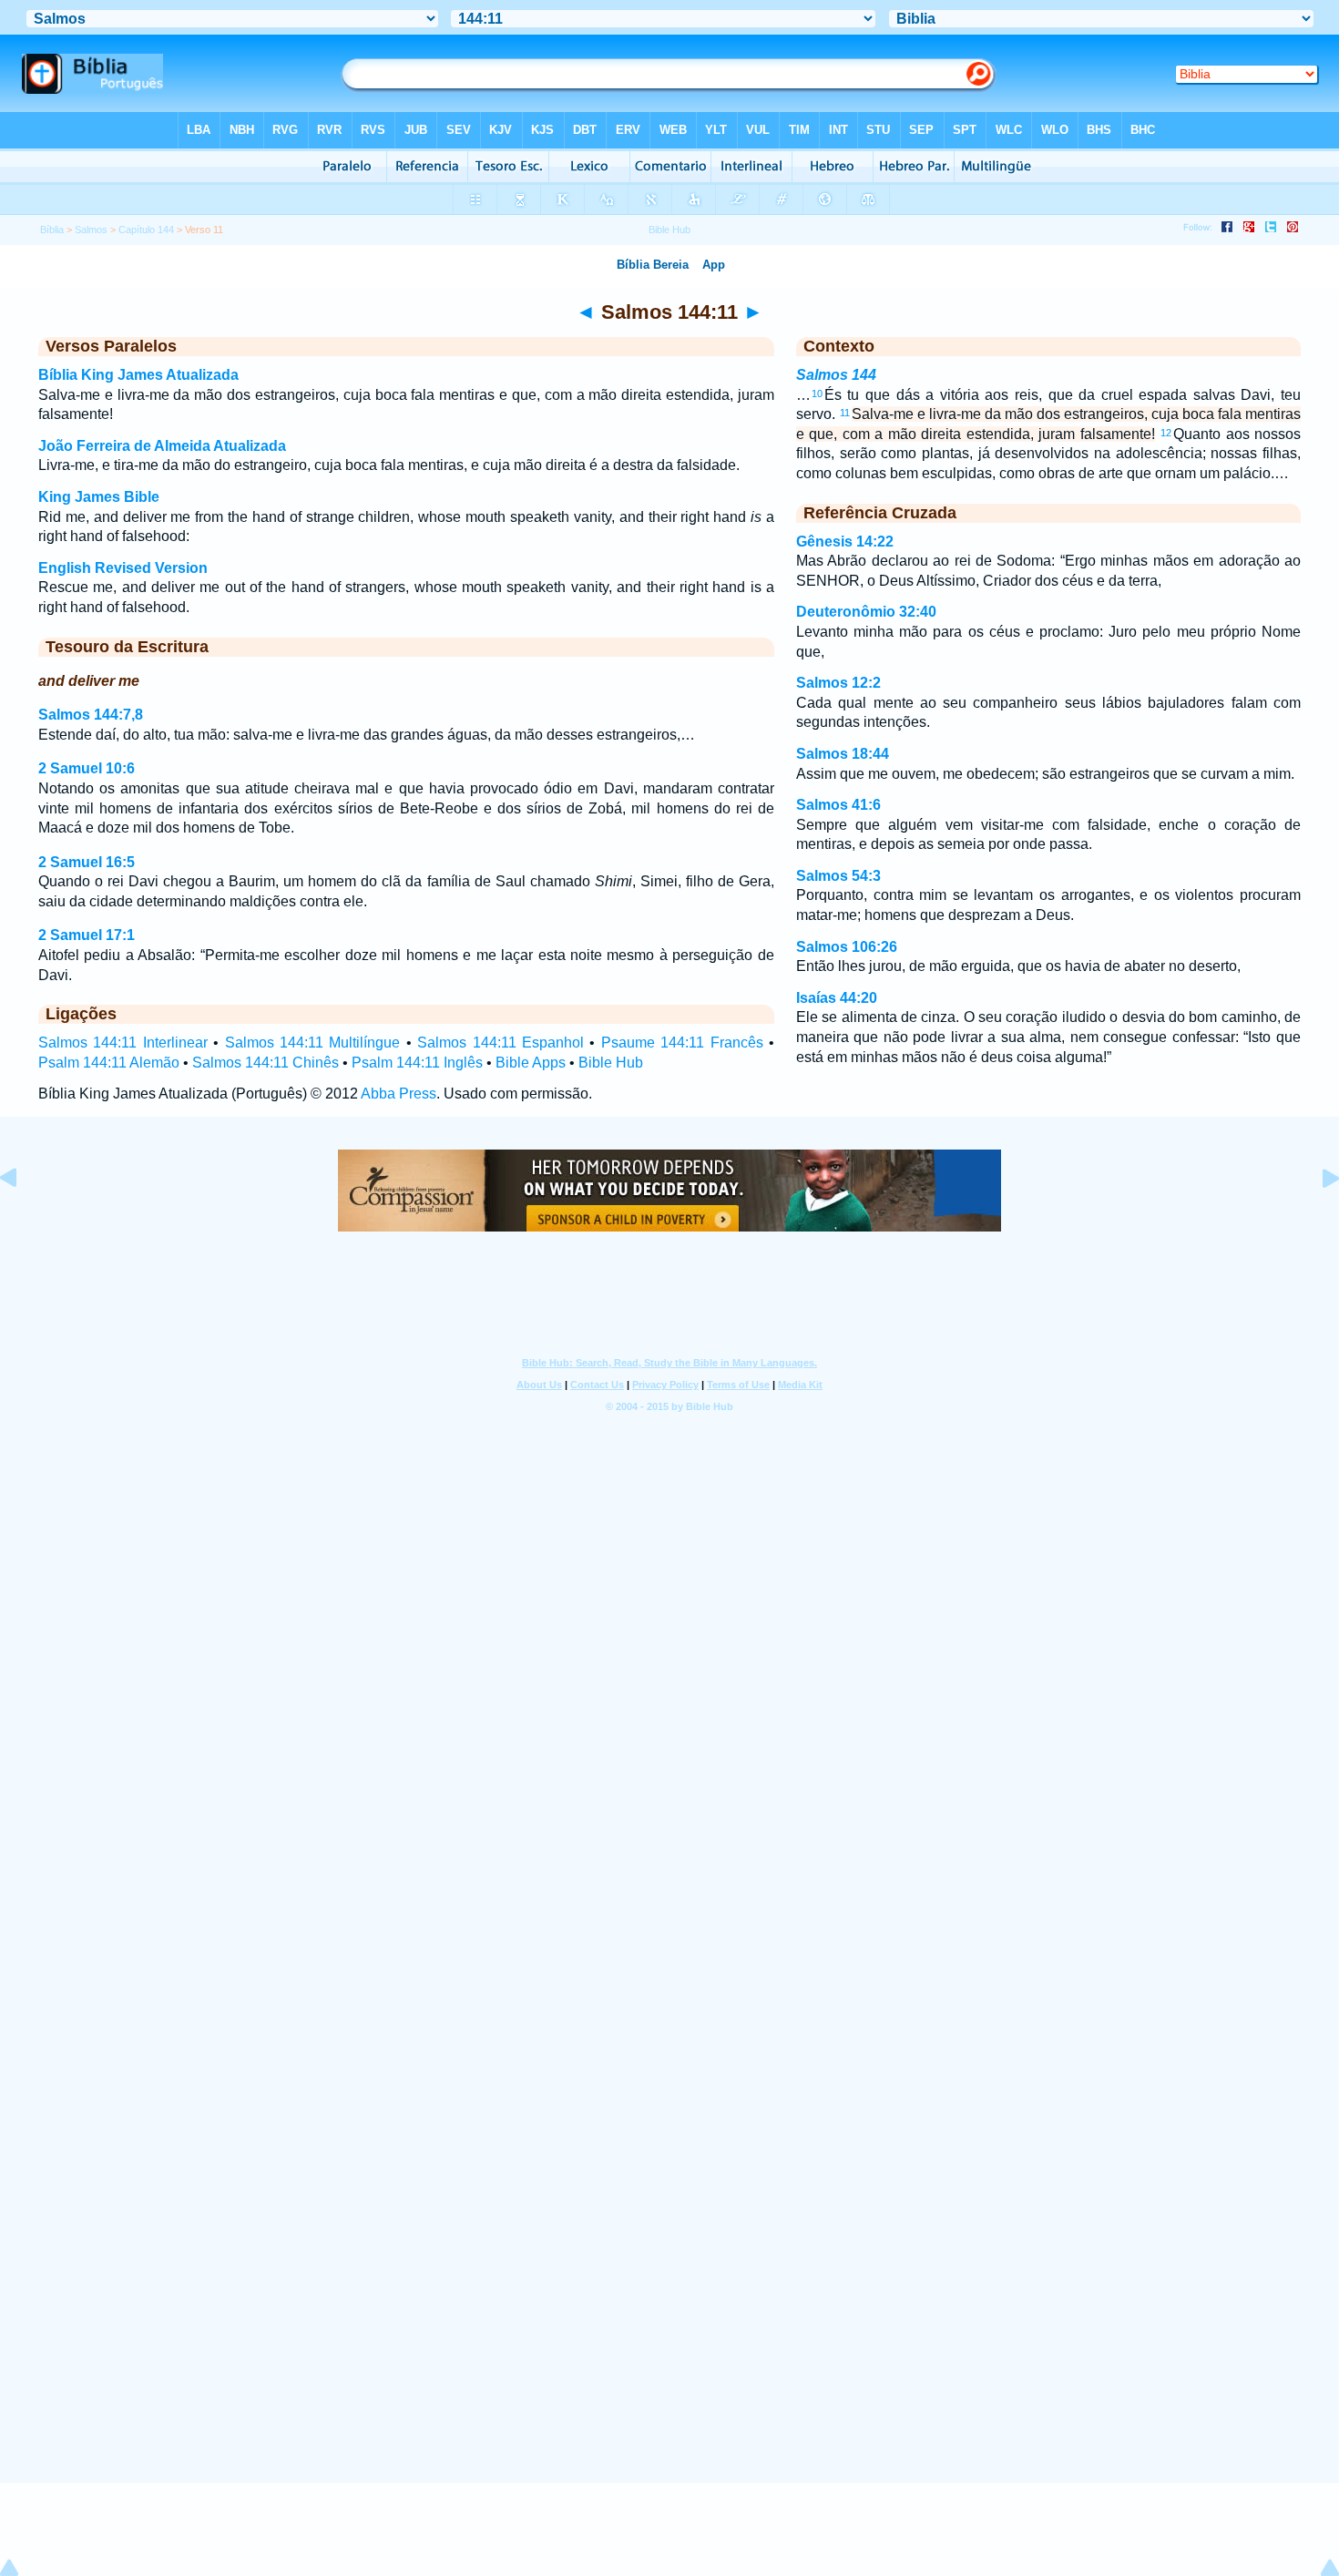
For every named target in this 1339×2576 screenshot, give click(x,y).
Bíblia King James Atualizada (138, 375)
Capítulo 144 (146, 230)
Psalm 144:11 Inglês (417, 1063)
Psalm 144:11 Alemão (109, 1063)
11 (845, 413)
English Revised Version (123, 568)
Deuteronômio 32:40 (866, 612)
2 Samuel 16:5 (87, 862)
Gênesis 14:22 (845, 542)
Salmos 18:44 (843, 754)
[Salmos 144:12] (1316, 1219)
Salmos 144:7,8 (91, 715)
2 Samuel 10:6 (87, 768)
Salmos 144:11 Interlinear (123, 1043)
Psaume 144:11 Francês (682, 1043)
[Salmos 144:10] (23, 1219)
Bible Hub (611, 1063)
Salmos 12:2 (838, 683)
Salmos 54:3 (838, 876)
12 (1166, 433)
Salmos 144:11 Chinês (266, 1063)
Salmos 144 (836, 375)
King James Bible (99, 497)
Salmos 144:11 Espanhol (501, 1043)
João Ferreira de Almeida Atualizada (162, 446)
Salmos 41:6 (838, 805)
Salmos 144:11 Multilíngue (313, 1043)
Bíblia (52, 230)
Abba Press (399, 1094)
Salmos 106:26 (847, 947)
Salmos (91, 230)
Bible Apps (531, 1063)
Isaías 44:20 (837, 998)
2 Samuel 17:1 (87, 935)
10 (817, 394)
